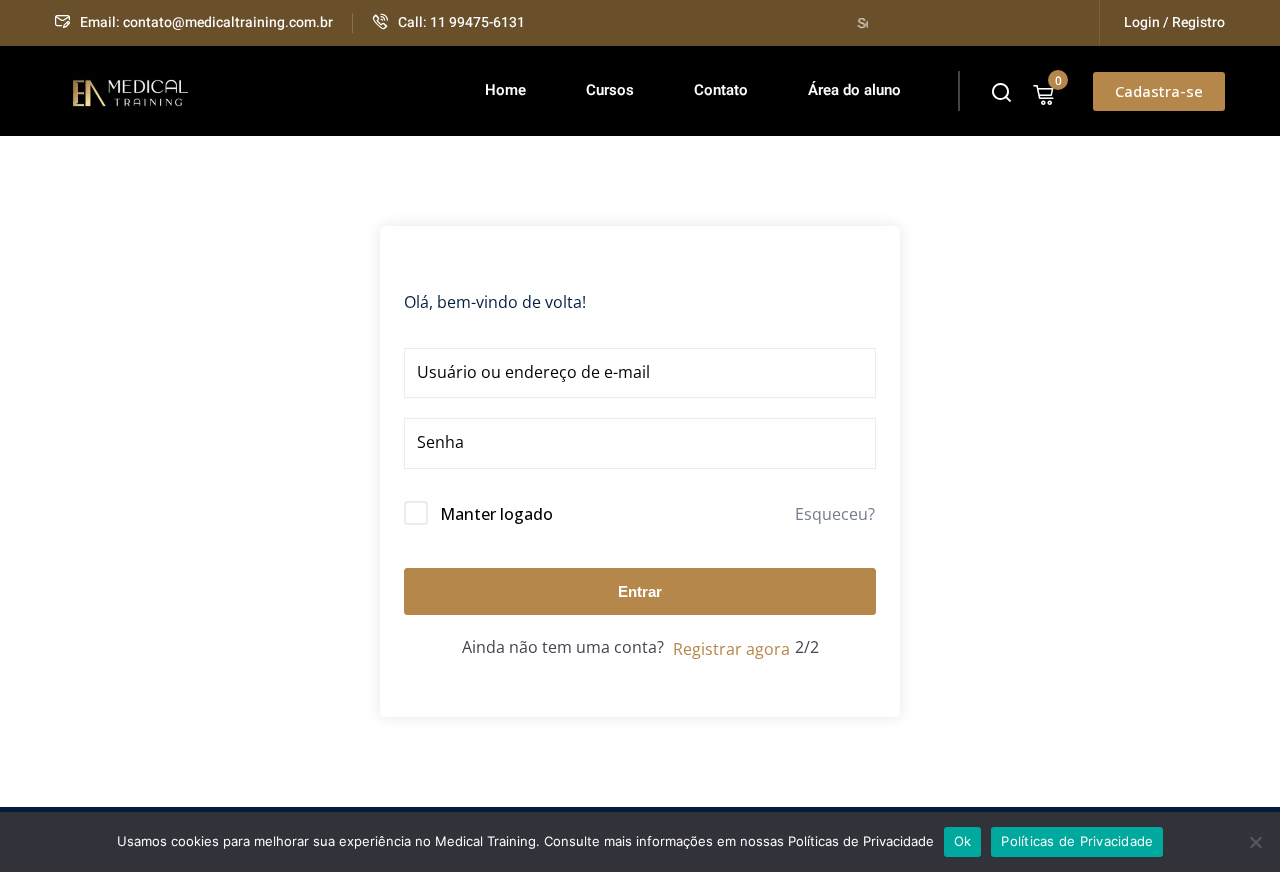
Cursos (610, 90)
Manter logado (496, 514)
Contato (721, 90)
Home (505, 90)
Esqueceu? (835, 514)
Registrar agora (731, 649)
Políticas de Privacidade (1077, 841)
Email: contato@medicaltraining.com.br (206, 22)
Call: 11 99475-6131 (461, 22)
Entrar (640, 591)
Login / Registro (1174, 22)
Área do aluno (854, 90)
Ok (963, 841)
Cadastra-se (1159, 91)
